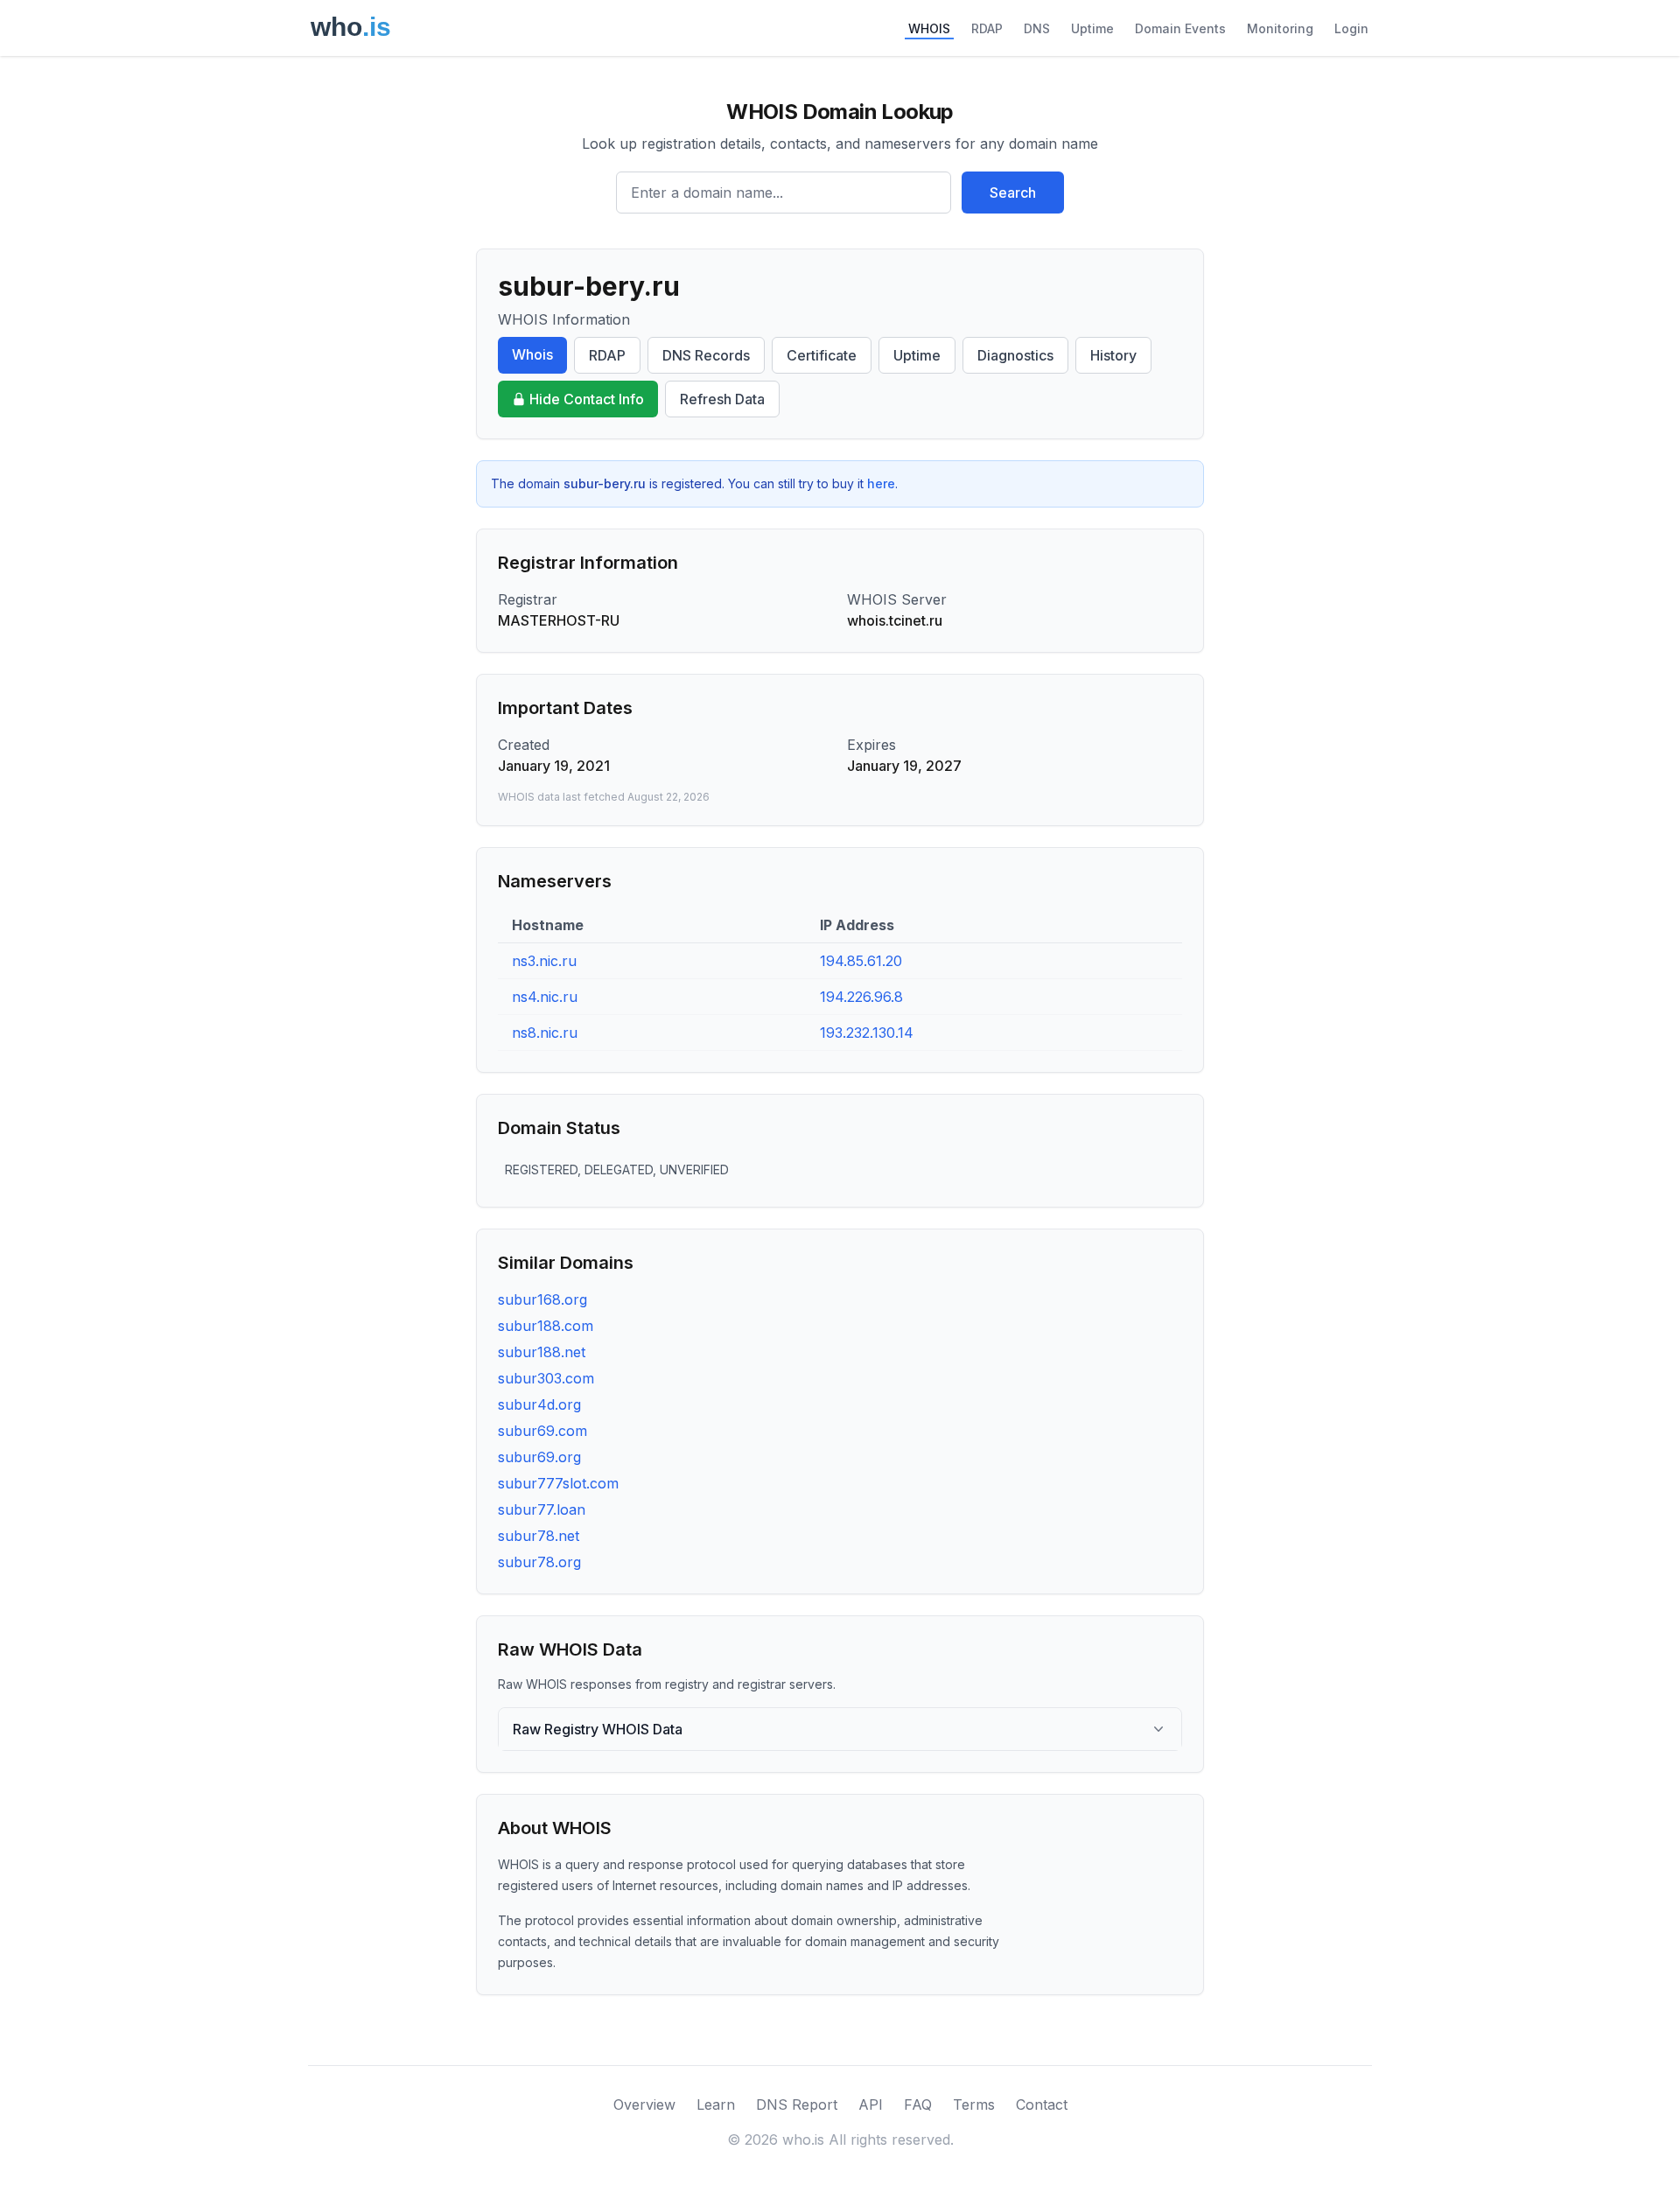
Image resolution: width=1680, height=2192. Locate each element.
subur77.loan (542, 1509)
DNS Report (797, 2104)
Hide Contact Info (587, 399)
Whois (532, 354)
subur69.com (542, 1431)
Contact (1042, 2104)
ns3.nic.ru (544, 961)
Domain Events (1180, 28)
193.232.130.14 (867, 1033)
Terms (974, 2104)
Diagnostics (1015, 355)
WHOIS (929, 28)
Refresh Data (722, 399)
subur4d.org (539, 1404)
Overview (644, 2104)
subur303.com (546, 1378)
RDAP (987, 28)
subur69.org (539, 1457)
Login (1351, 28)
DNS (1037, 28)
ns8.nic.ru (545, 1033)
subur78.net (539, 1536)
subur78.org (539, 1562)
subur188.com (546, 1326)
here (881, 483)
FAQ (918, 2104)
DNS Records (706, 355)
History (1113, 355)
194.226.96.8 (861, 997)
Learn (716, 2104)
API (871, 2104)
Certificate (822, 355)
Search (1013, 193)
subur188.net (542, 1352)
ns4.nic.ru (545, 997)
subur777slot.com (558, 1483)
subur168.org (542, 1299)
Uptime (1092, 28)
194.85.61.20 (861, 961)
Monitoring (1280, 28)
